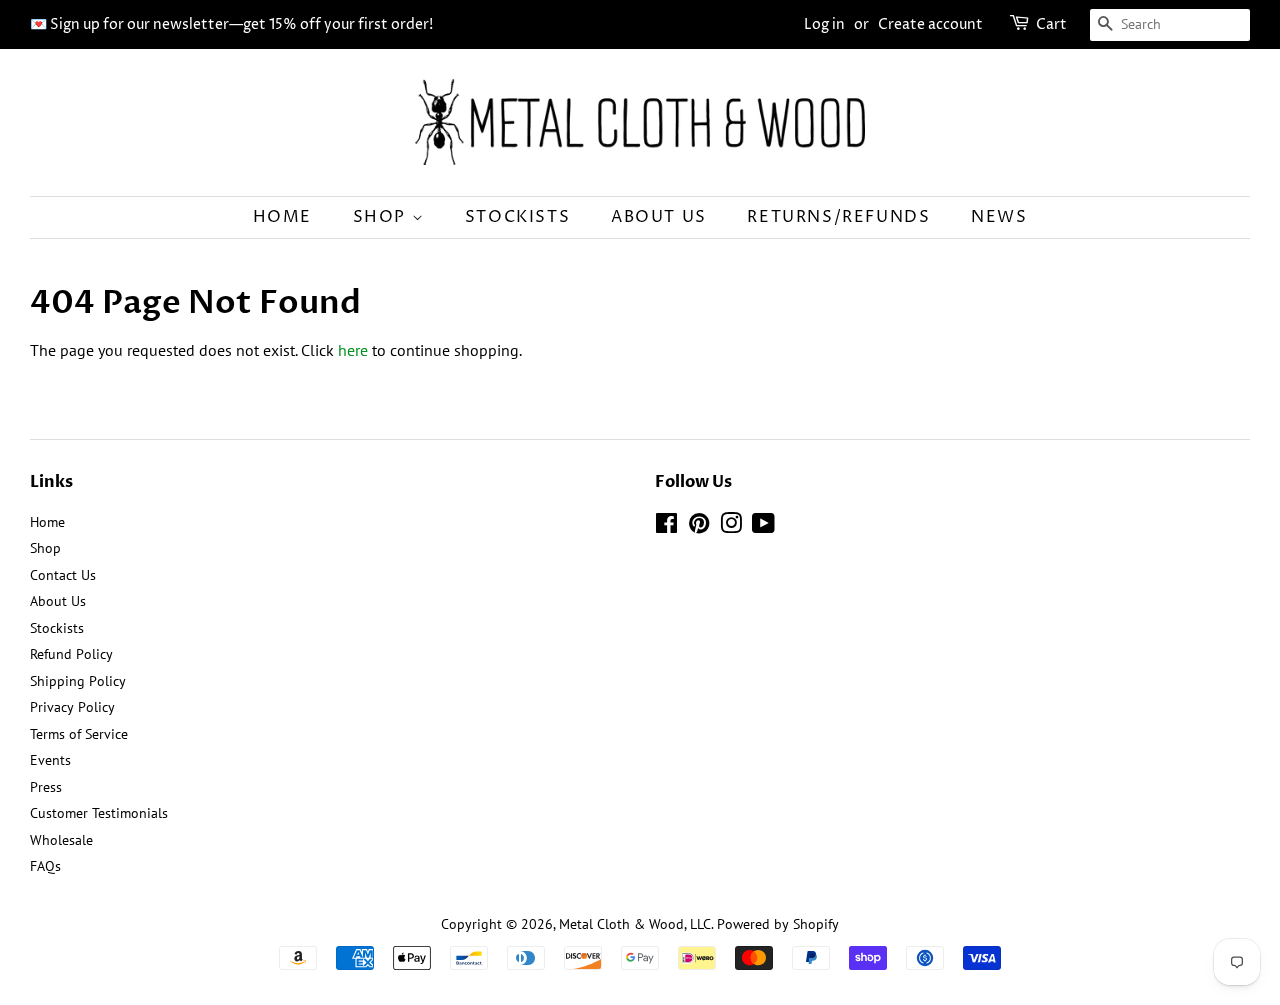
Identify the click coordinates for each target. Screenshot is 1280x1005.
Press (46, 787)
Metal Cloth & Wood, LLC (635, 924)
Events (50, 760)
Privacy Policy (72, 707)
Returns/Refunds (838, 217)
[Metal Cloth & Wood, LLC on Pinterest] (699, 527)
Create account (930, 24)
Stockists (517, 217)
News (999, 217)
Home (282, 217)
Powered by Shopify (778, 924)
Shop (382, 217)
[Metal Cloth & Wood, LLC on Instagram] (731, 527)
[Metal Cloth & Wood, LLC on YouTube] (763, 527)
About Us (659, 217)
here (353, 350)
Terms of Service (79, 734)
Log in (824, 24)
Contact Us (63, 575)
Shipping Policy (78, 681)
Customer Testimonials (99, 813)
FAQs (45, 866)
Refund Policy (71, 654)
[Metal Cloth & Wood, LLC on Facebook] (666, 527)
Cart (1051, 24)
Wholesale (61, 840)
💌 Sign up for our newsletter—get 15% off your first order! (231, 24)
